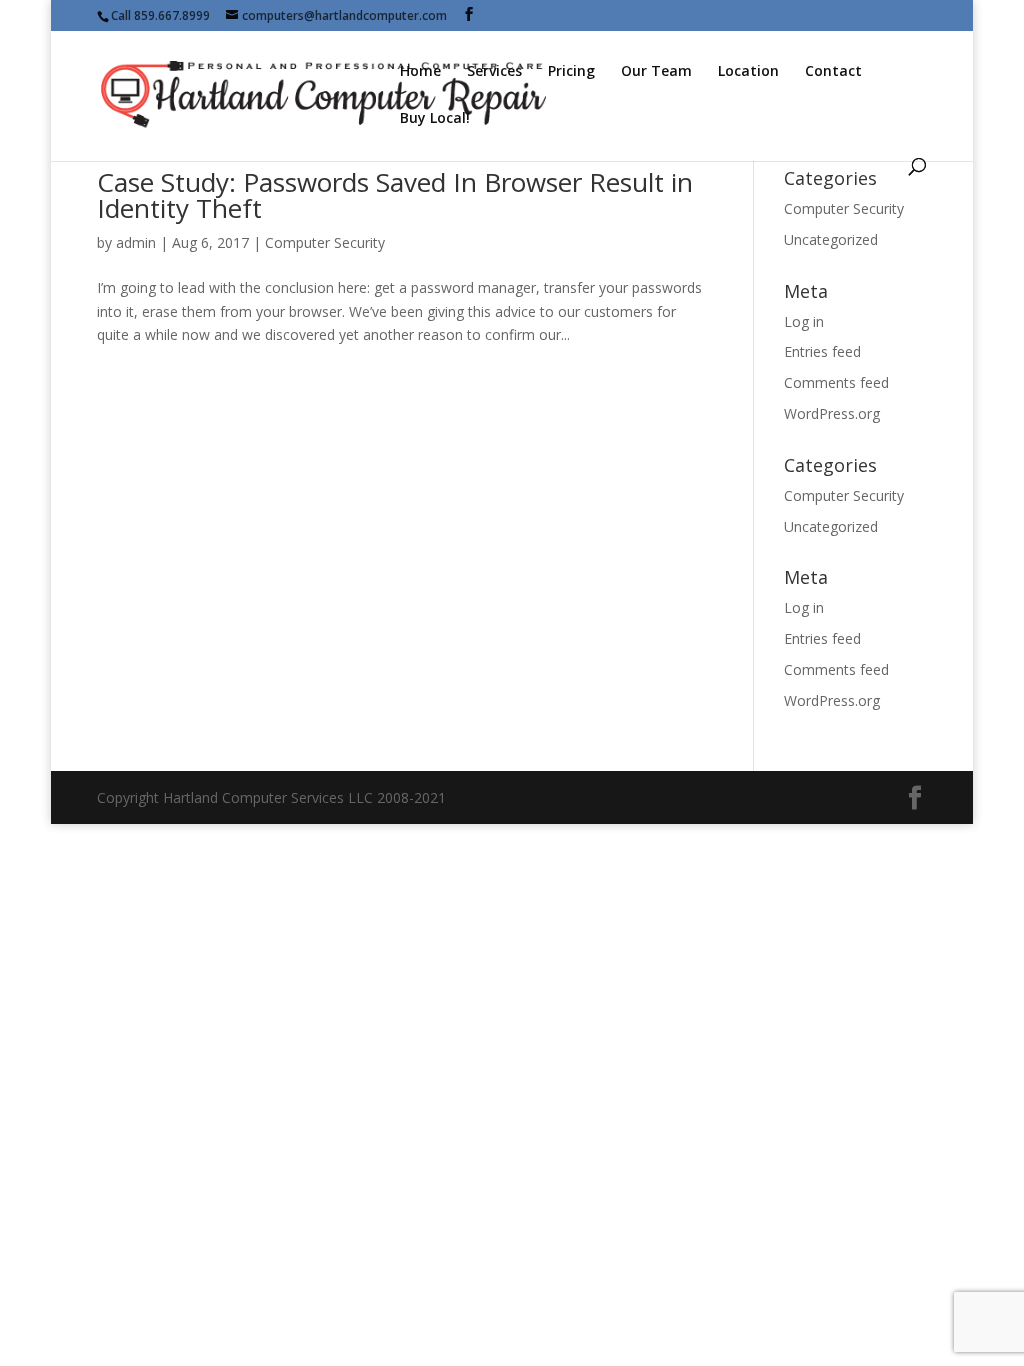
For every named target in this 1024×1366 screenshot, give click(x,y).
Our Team (656, 72)
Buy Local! (435, 119)
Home (420, 72)
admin (136, 242)
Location (748, 72)
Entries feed (822, 351)
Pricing (571, 72)
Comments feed (836, 382)
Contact (833, 72)
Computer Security (325, 242)
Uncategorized (831, 239)
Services (494, 72)
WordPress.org (832, 413)
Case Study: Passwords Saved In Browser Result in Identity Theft (395, 195)
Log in (804, 321)
